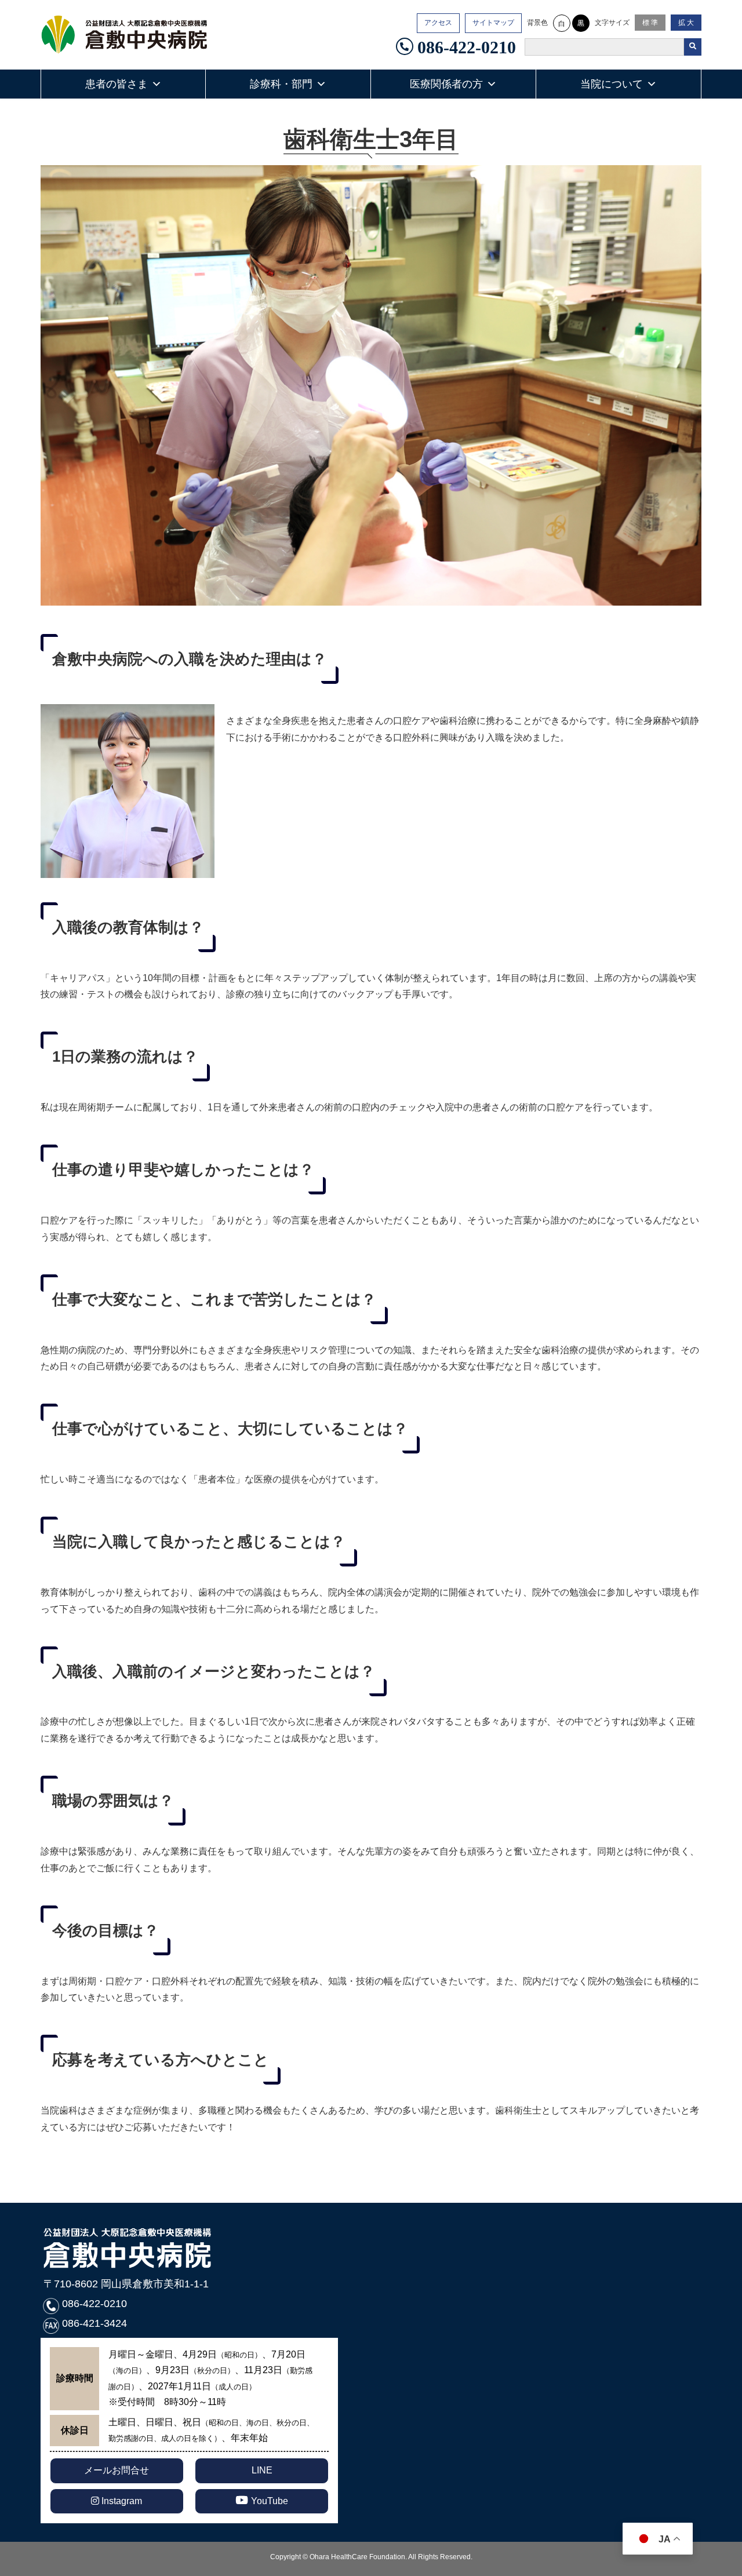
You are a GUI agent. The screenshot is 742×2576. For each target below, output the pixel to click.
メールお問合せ (117, 2470)
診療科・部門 (281, 84)
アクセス (438, 23)
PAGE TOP (727, 2484)
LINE (262, 2470)
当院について (612, 84)
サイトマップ (493, 23)
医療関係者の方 (446, 84)
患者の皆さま (117, 84)
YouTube (270, 2501)
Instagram (121, 2501)
